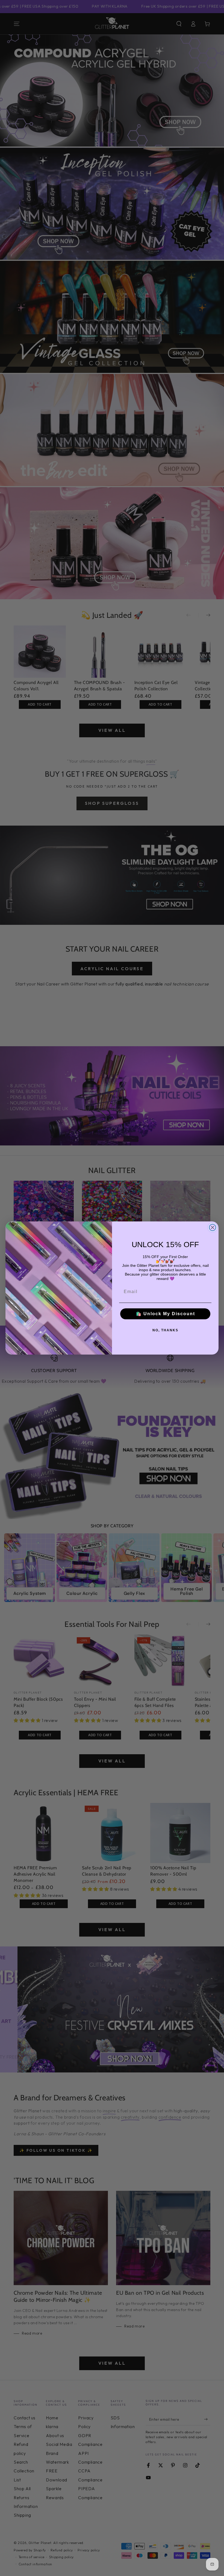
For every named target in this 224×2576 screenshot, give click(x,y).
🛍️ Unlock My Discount (165, 1314)
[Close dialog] (213, 1227)
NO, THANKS (165, 1330)
